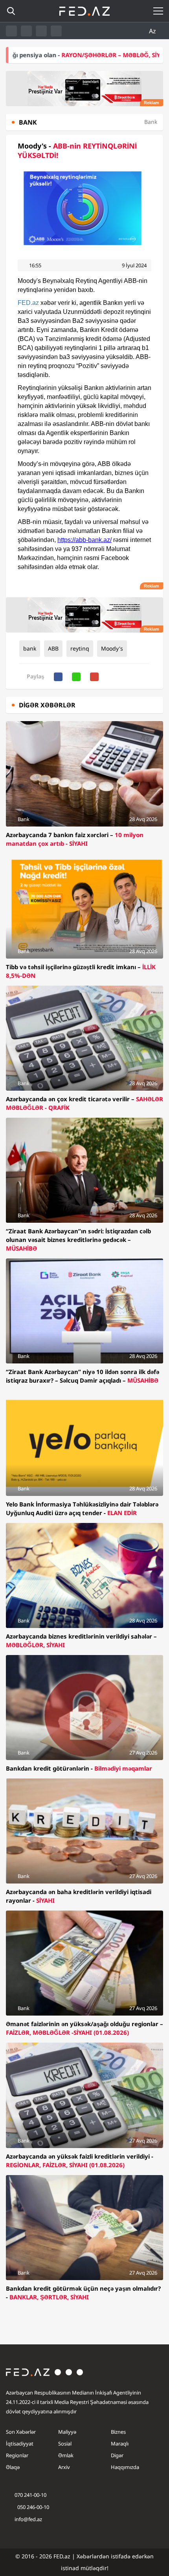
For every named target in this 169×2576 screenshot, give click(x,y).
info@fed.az (28, 2519)
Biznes (118, 2432)
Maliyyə (67, 2432)
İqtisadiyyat (20, 2444)
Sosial (65, 2444)
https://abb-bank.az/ (84, 540)
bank (30, 648)
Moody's (112, 648)
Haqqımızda (125, 2467)
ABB (53, 648)
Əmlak (66, 2455)
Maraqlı (120, 2444)
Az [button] (153, 31)
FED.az (28, 303)
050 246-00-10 (33, 2507)
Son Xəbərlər (21, 2432)
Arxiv (64, 2467)
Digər (117, 2455)
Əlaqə (13, 2467)
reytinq (80, 648)
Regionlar (17, 2455)
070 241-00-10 (30, 2495)
